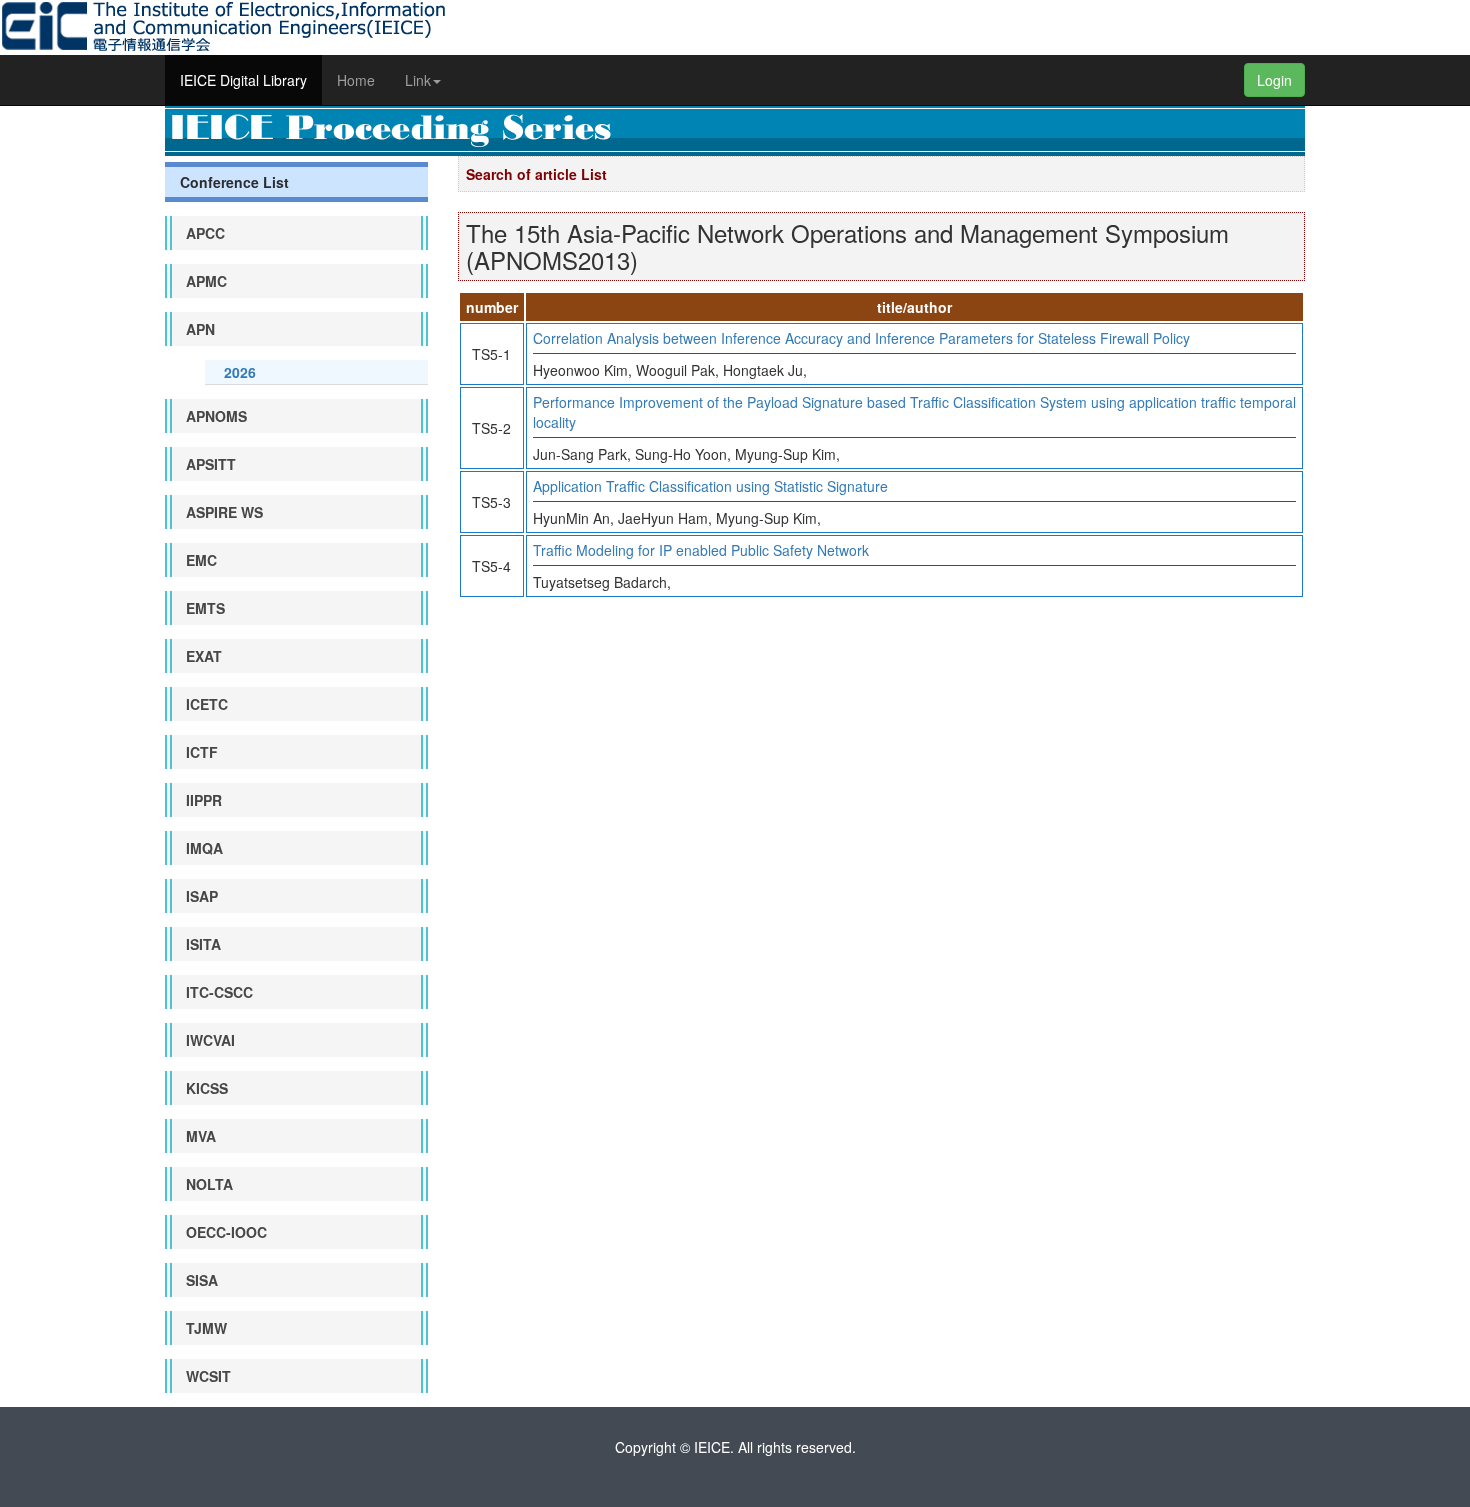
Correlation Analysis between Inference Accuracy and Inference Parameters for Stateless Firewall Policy (861, 338)
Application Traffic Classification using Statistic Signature (710, 486)
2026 (240, 372)
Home (356, 80)
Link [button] (418, 80)
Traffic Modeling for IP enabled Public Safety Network (701, 550)
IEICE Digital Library (243, 80)
